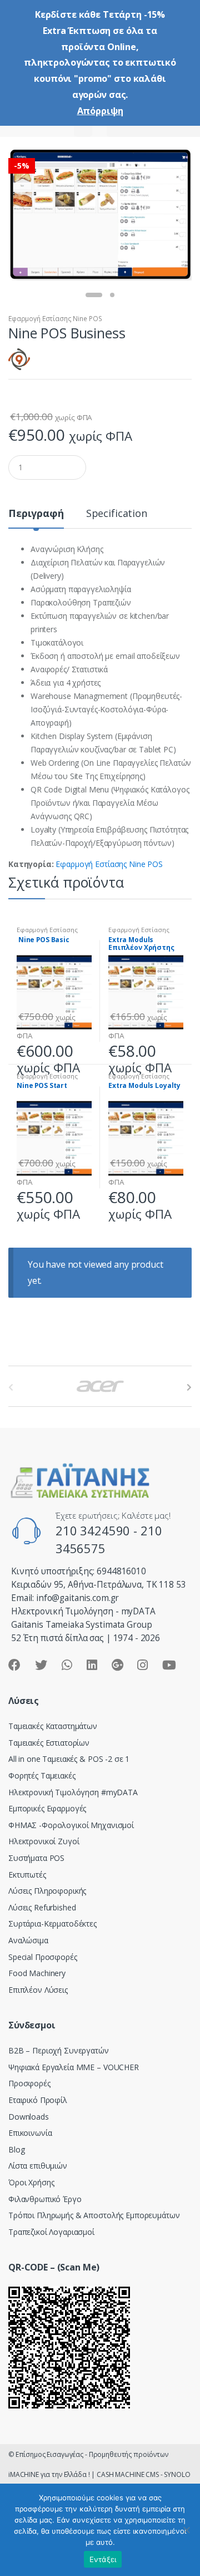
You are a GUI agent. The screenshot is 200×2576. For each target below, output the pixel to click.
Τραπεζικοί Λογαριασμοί (51, 2232)
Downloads (29, 2117)
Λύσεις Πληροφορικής (47, 1891)
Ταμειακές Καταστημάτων (53, 1726)
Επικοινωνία (30, 2133)
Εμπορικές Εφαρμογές (47, 1808)
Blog (16, 2149)
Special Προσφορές (43, 1957)
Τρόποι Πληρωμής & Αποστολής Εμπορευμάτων (94, 2215)
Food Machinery (37, 1973)
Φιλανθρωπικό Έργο (45, 2199)
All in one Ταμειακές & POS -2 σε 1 (69, 1759)
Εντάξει (103, 2559)
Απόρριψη (100, 111)
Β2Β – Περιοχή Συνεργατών (59, 2050)
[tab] (36, 518)
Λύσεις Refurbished (42, 1907)
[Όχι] (186, 2530)
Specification (117, 514)
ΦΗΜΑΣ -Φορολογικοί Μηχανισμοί (71, 1825)
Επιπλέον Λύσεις (38, 1990)
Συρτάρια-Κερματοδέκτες (52, 1924)
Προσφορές (29, 2083)
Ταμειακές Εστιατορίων (49, 1743)
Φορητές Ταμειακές (42, 1775)
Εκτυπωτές (27, 1875)
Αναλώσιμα (28, 1940)
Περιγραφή (36, 514)
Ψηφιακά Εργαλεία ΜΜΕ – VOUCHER (74, 2067)
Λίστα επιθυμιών (38, 2166)
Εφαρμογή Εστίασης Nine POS (55, 319)
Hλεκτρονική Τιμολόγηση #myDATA (73, 1792)
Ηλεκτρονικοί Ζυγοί (44, 1841)
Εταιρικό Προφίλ (38, 2100)
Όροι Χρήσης (31, 2182)
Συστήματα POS (36, 1858)
